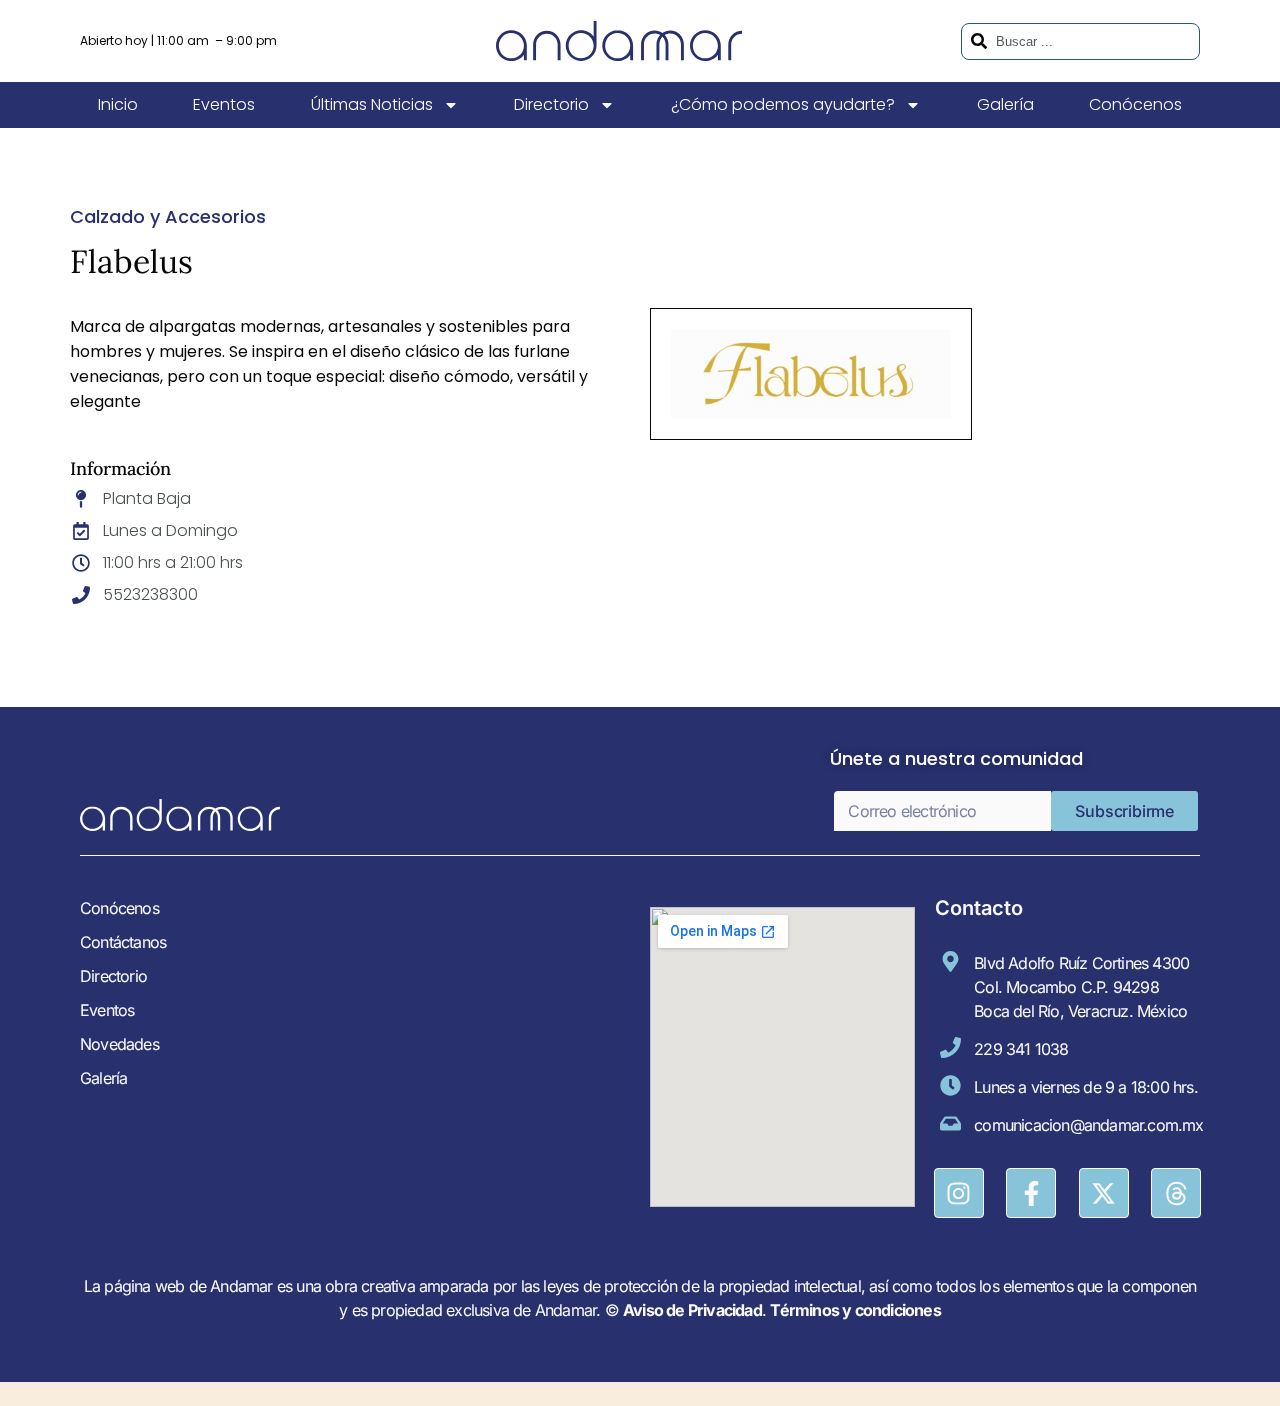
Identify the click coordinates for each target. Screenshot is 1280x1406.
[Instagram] (959, 1193)
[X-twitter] (1104, 1193)
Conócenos (1135, 104)
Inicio (118, 104)
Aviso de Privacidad (692, 1310)
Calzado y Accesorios (168, 216)
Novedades (119, 1044)
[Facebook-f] (1031, 1193)
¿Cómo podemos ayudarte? (783, 104)
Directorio (551, 104)
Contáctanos (123, 942)
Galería (1005, 104)
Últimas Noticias (372, 104)
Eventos (224, 104)
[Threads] (1176, 1193)
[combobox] (1080, 41)
